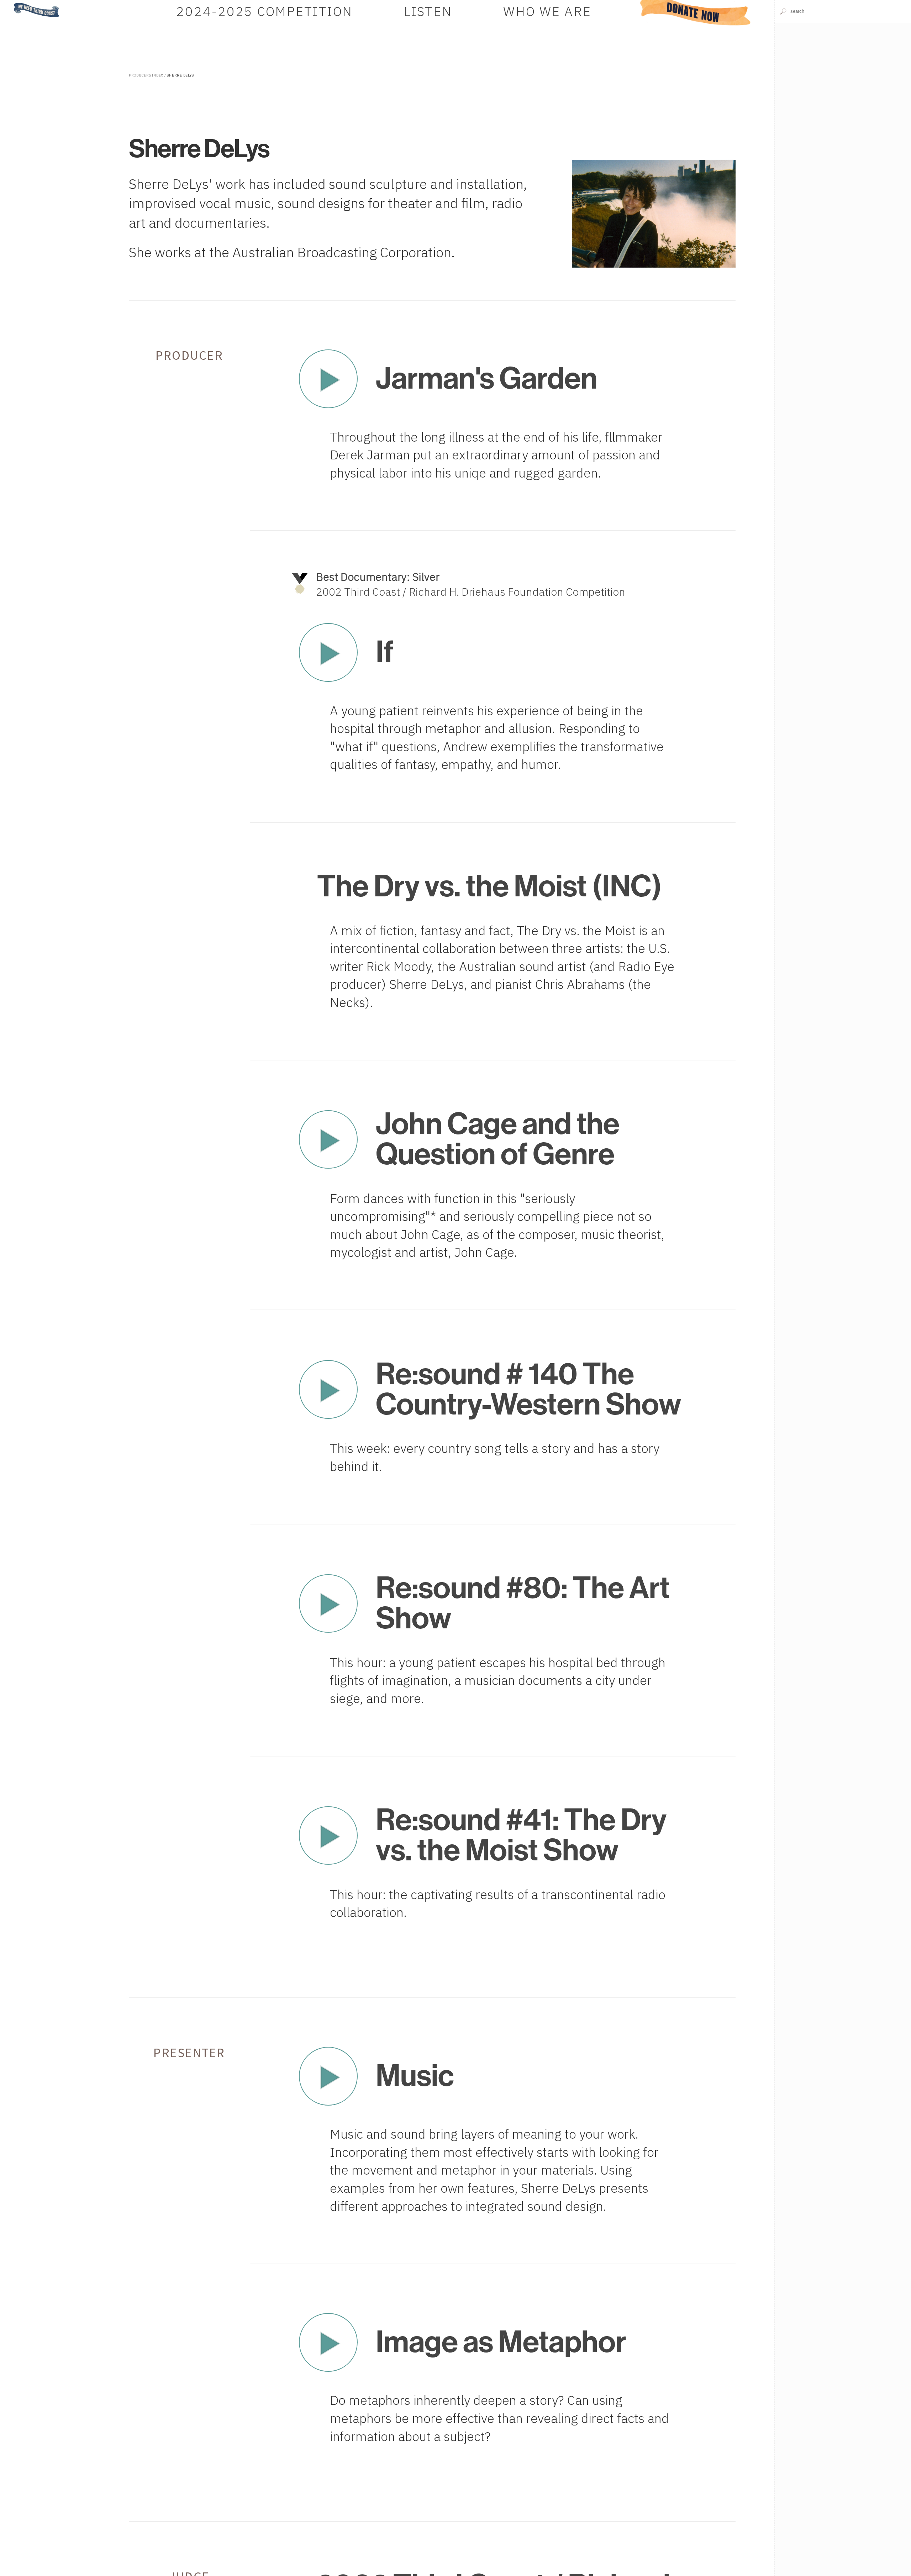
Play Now (328, 379)
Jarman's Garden (487, 378)
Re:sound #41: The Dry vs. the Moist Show (521, 1835)
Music (415, 2076)
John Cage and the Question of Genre (498, 1139)
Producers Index (146, 75)
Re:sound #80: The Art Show (523, 1603)
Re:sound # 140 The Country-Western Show (528, 1389)
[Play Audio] (843, 92)
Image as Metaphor (501, 2342)
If (385, 652)
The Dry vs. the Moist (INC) (489, 886)
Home (12, 3)
